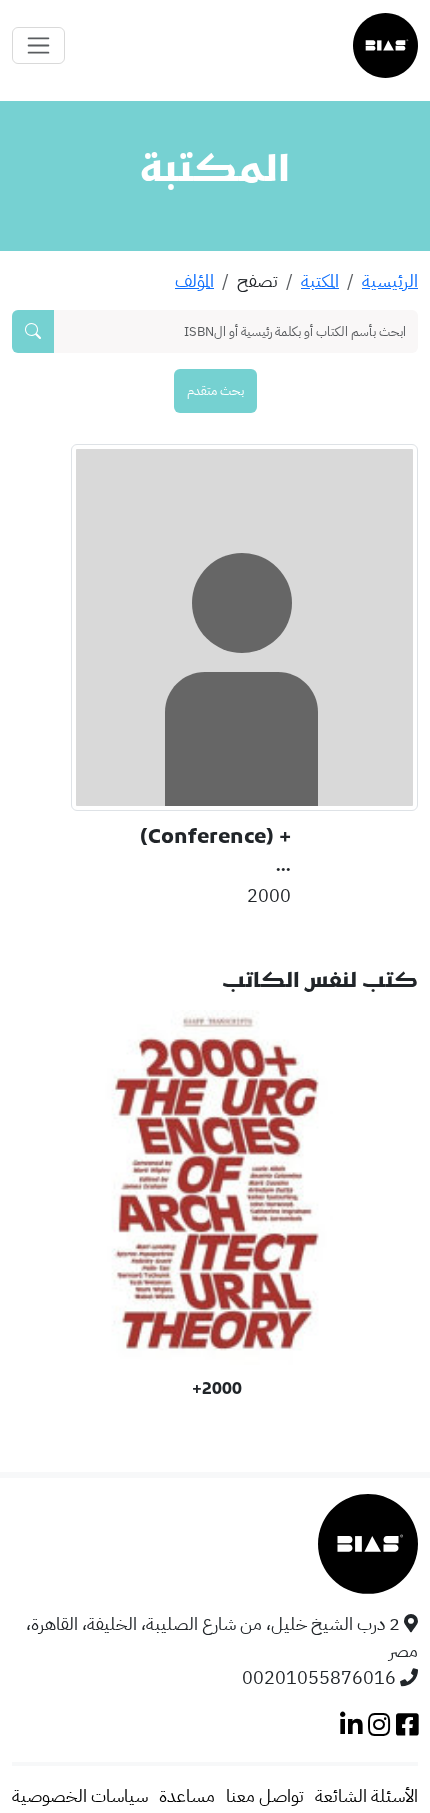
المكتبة (320, 280)
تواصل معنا (265, 1795)
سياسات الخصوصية (80, 1795)
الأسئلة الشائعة (366, 1795)
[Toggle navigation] (38, 45)
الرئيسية (390, 280)
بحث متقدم (215, 390)
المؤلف (194, 280)
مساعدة (187, 1795)
